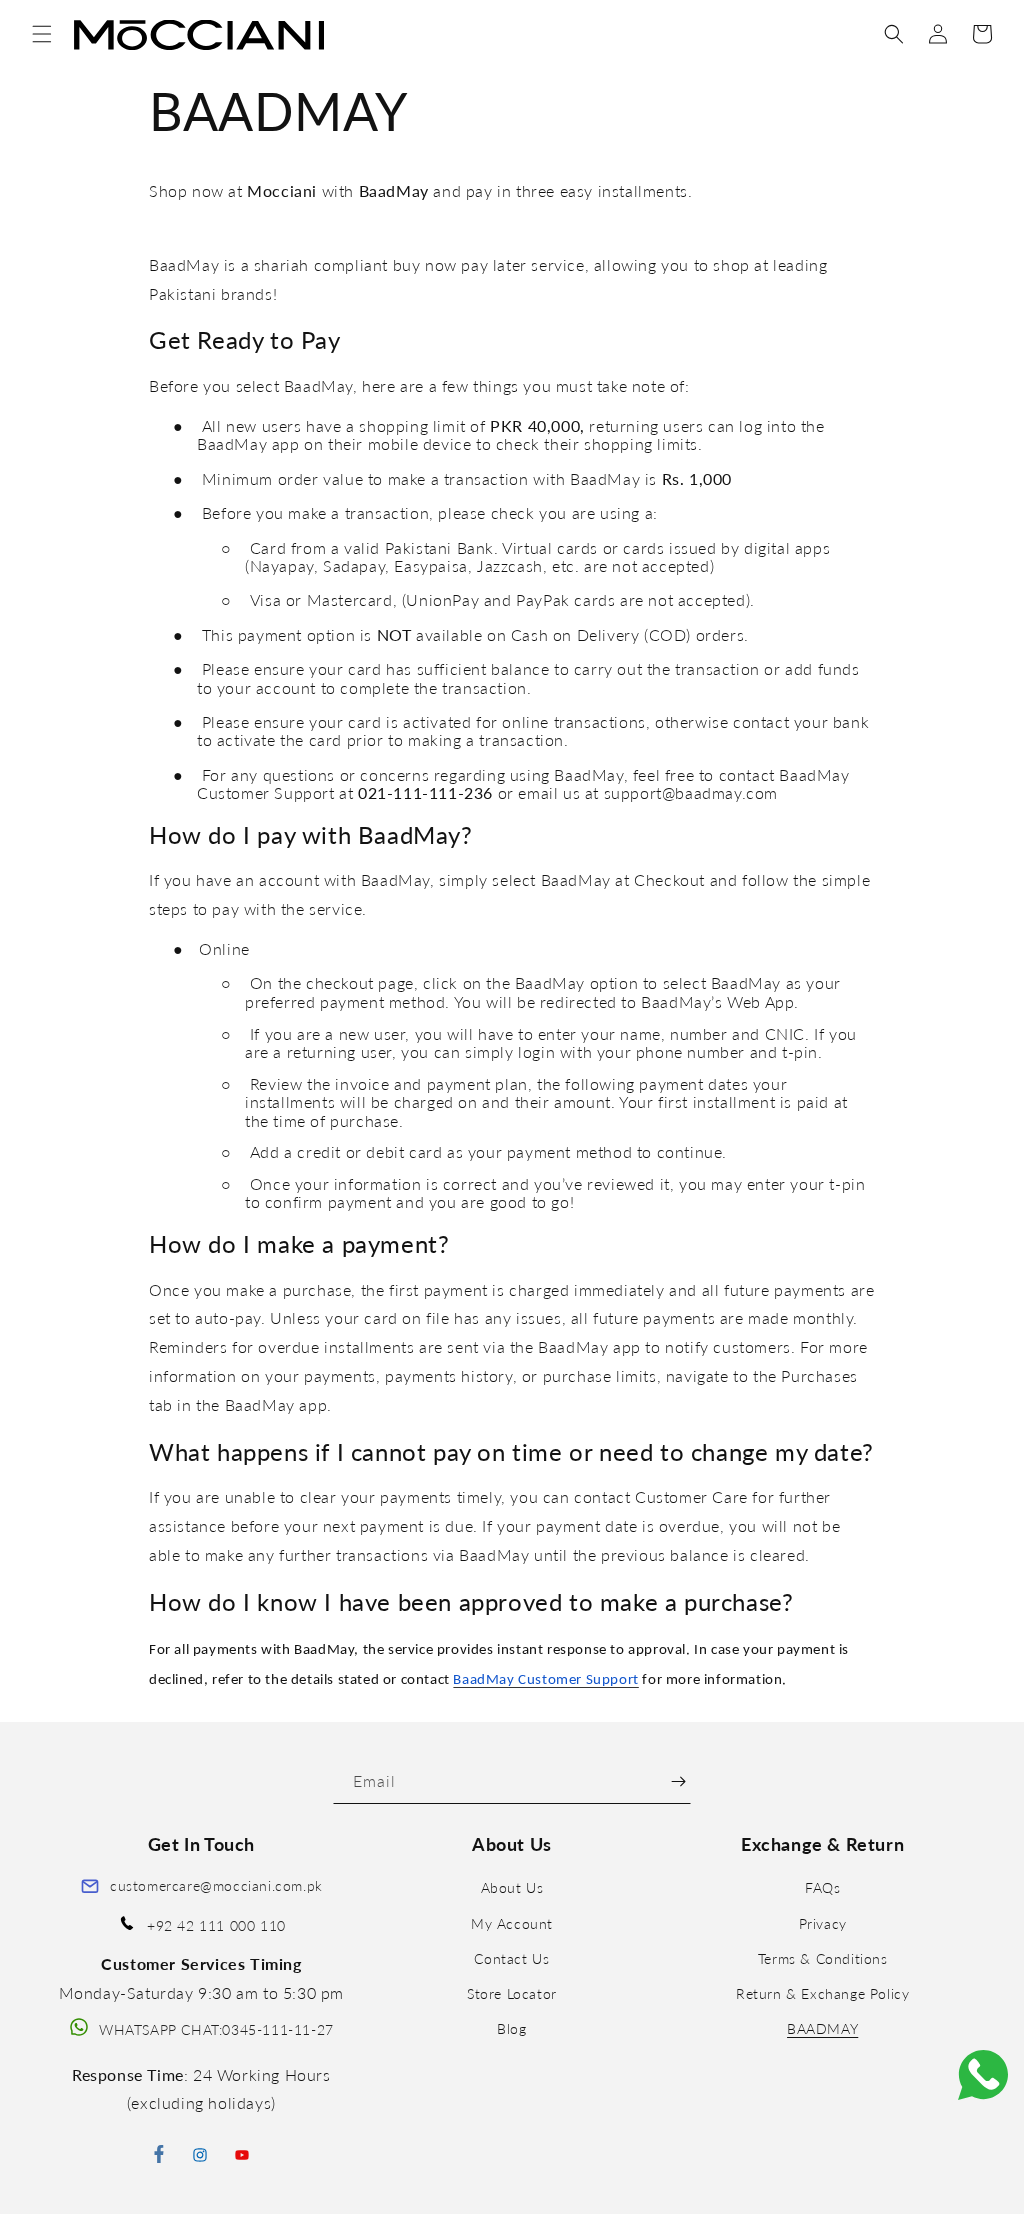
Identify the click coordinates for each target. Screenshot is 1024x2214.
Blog (511, 2028)
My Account (512, 1923)
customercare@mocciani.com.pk (216, 1885)
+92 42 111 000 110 (216, 1925)
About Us (512, 1887)
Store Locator (512, 1993)
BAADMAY (822, 2028)
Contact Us (511, 1958)
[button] (42, 34)
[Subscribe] (678, 1781)
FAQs (822, 1887)
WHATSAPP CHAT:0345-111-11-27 (216, 2029)
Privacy (823, 1923)
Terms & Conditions (823, 1958)
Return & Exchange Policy (822, 1993)
